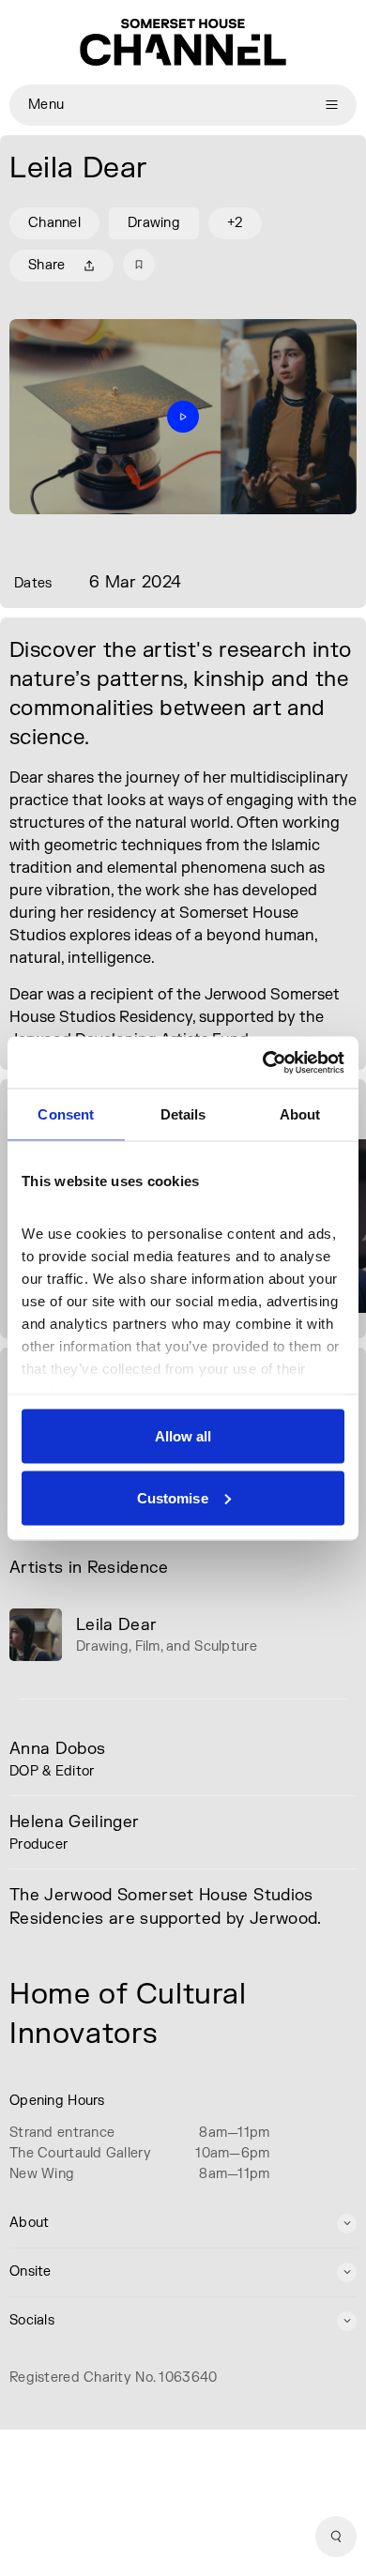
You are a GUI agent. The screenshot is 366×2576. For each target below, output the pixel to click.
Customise (173, 1497)
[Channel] (183, 42)
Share (46, 265)
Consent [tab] (66, 1114)
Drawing (154, 223)
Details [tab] (183, 1114)
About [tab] (300, 1114)
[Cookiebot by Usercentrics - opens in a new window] (263, 1062)
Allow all (183, 1436)
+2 (235, 223)
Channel (54, 223)
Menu (46, 105)
